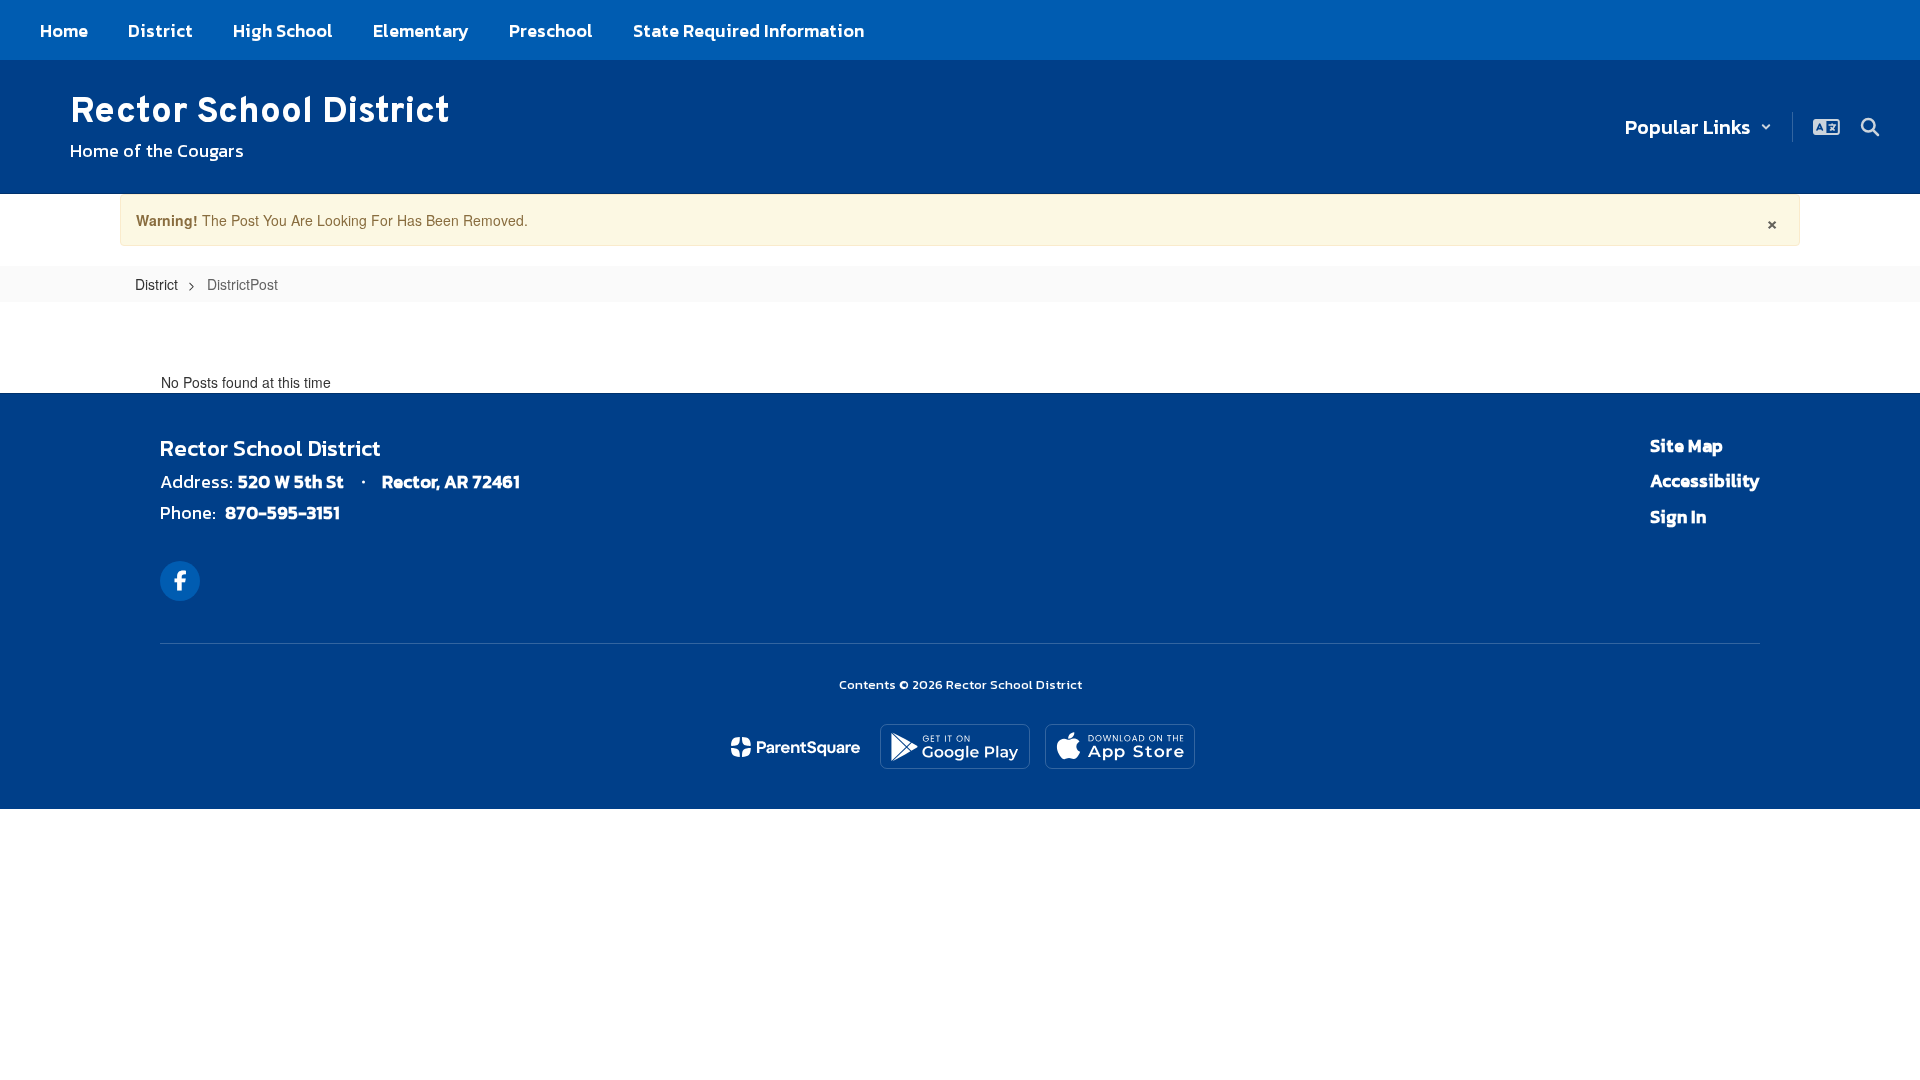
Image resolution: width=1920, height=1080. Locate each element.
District (156, 284)
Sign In (1678, 516)
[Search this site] (1870, 127)
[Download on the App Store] (1120, 746)
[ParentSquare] (795, 747)
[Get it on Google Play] (955, 746)
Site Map (1686, 445)
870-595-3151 (282, 512)
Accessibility (1705, 480)
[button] (1698, 127)
